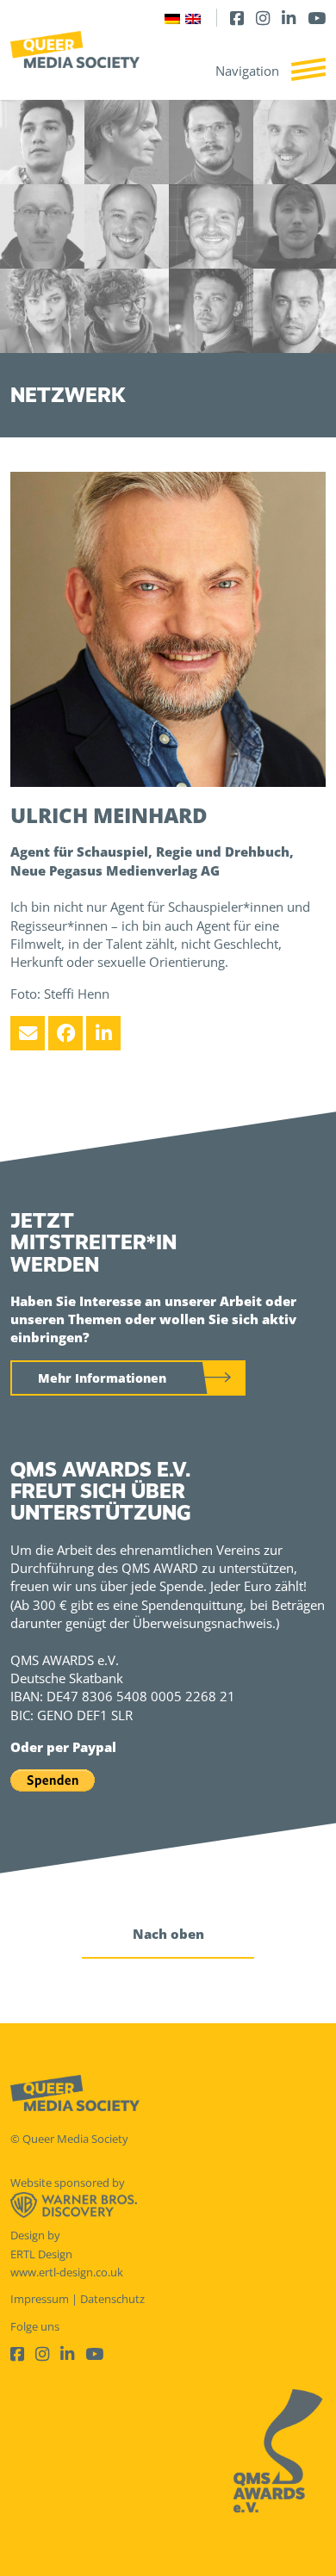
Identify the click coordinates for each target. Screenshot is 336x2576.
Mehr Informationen (102, 1378)
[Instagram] (263, 18)
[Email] (28, 1033)
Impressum (40, 2299)
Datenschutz (112, 2299)
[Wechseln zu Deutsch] (172, 18)
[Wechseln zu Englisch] (193, 18)
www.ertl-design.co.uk (67, 2272)
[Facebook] (237, 18)
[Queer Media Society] (75, 50)
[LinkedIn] (289, 18)
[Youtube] (317, 18)
